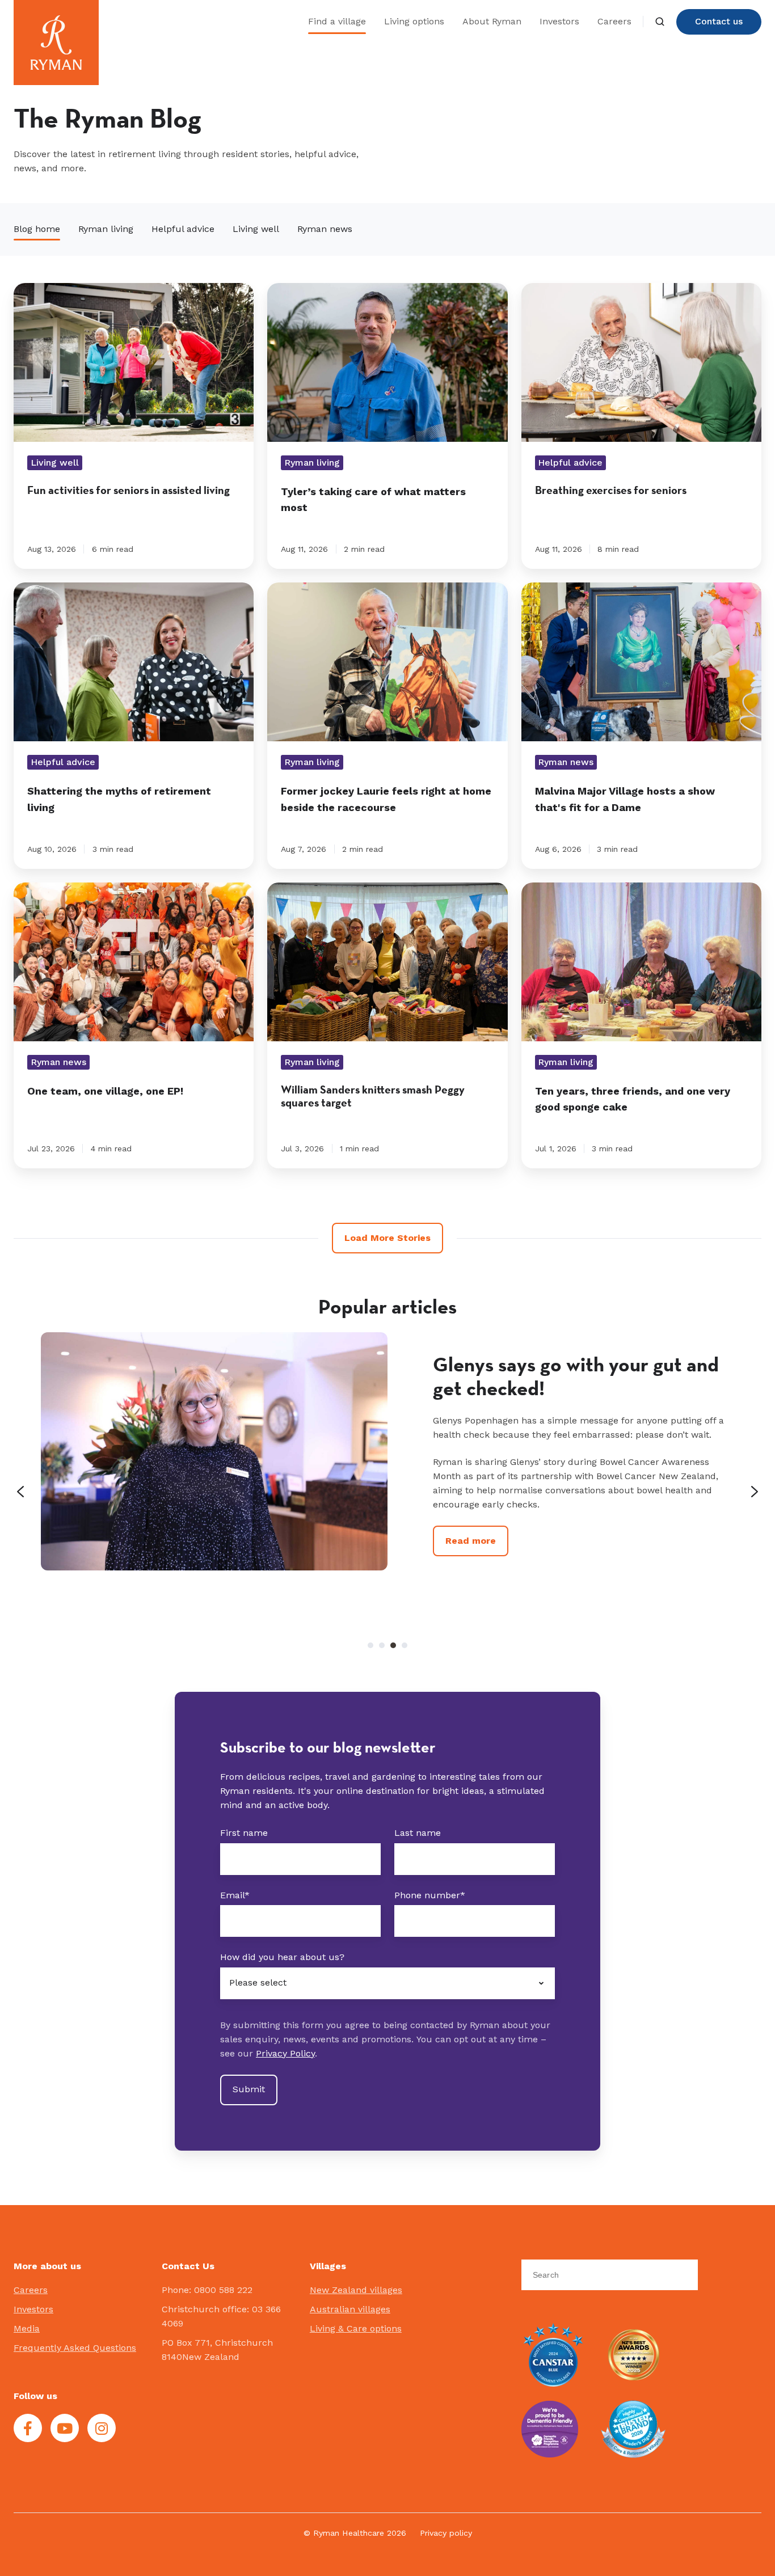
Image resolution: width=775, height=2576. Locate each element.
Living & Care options (356, 2328)
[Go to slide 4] (405, 1645)
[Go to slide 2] (382, 1645)
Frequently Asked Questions (75, 2348)
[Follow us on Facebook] (28, 2428)
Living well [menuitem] (256, 229)
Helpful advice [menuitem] (183, 229)
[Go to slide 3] (393, 1645)
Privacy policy (446, 2533)
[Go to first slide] (755, 1492)
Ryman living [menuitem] (106, 229)
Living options (414, 21)
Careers (614, 21)
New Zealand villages (356, 2290)
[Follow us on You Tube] (65, 2428)
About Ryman (492, 21)
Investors (559, 21)
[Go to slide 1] (370, 1645)
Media (27, 2328)
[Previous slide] (20, 1492)
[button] (660, 22)
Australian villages (350, 2309)
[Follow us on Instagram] (102, 2428)
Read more (471, 1568)
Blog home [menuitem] (37, 229)
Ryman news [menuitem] (325, 229)
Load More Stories (387, 1238)
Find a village (337, 21)
